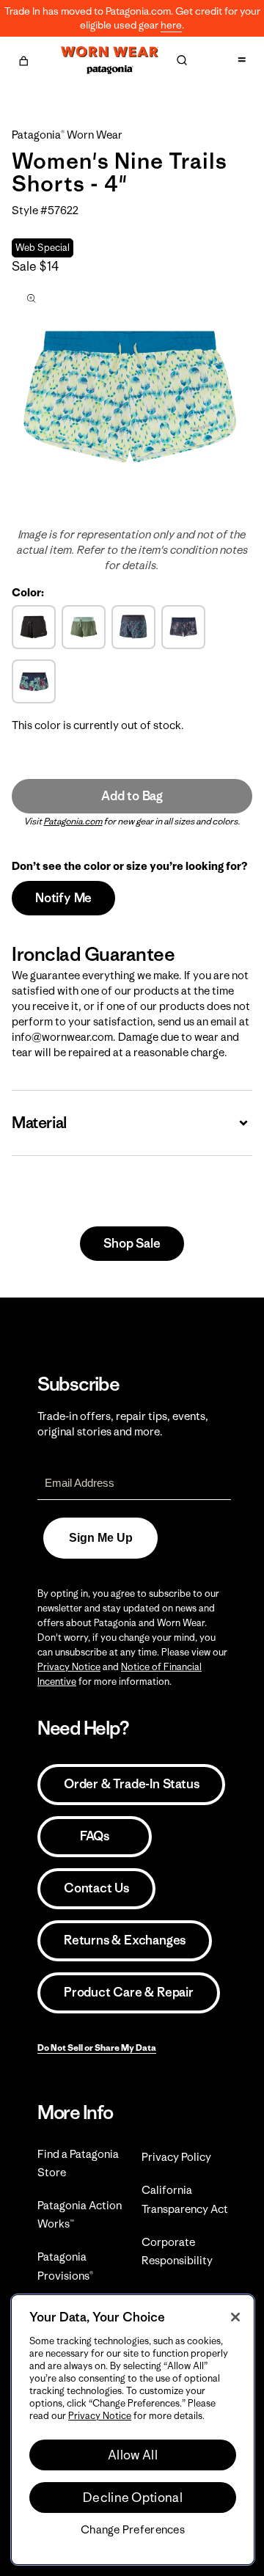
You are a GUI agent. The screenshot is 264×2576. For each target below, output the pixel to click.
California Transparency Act (185, 2199)
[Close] (235, 2317)
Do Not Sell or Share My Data (97, 2048)
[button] (23, 59)
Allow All (133, 2455)
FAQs (95, 1836)
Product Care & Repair (129, 1992)
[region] (133, 2430)
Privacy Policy (176, 2157)
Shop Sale (132, 1243)
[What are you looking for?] (182, 60)
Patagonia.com (73, 821)
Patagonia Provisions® (65, 2266)
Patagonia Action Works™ (80, 2214)
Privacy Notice (69, 1667)
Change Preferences (133, 2530)
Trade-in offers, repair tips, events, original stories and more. (123, 1424)
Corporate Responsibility (177, 2251)
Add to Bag (132, 796)
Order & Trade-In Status (131, 1784)
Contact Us (96, 1888)
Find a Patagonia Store (78, 2163)
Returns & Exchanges (125, 1940)
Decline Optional (133, 2498)
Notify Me (63, 898)
